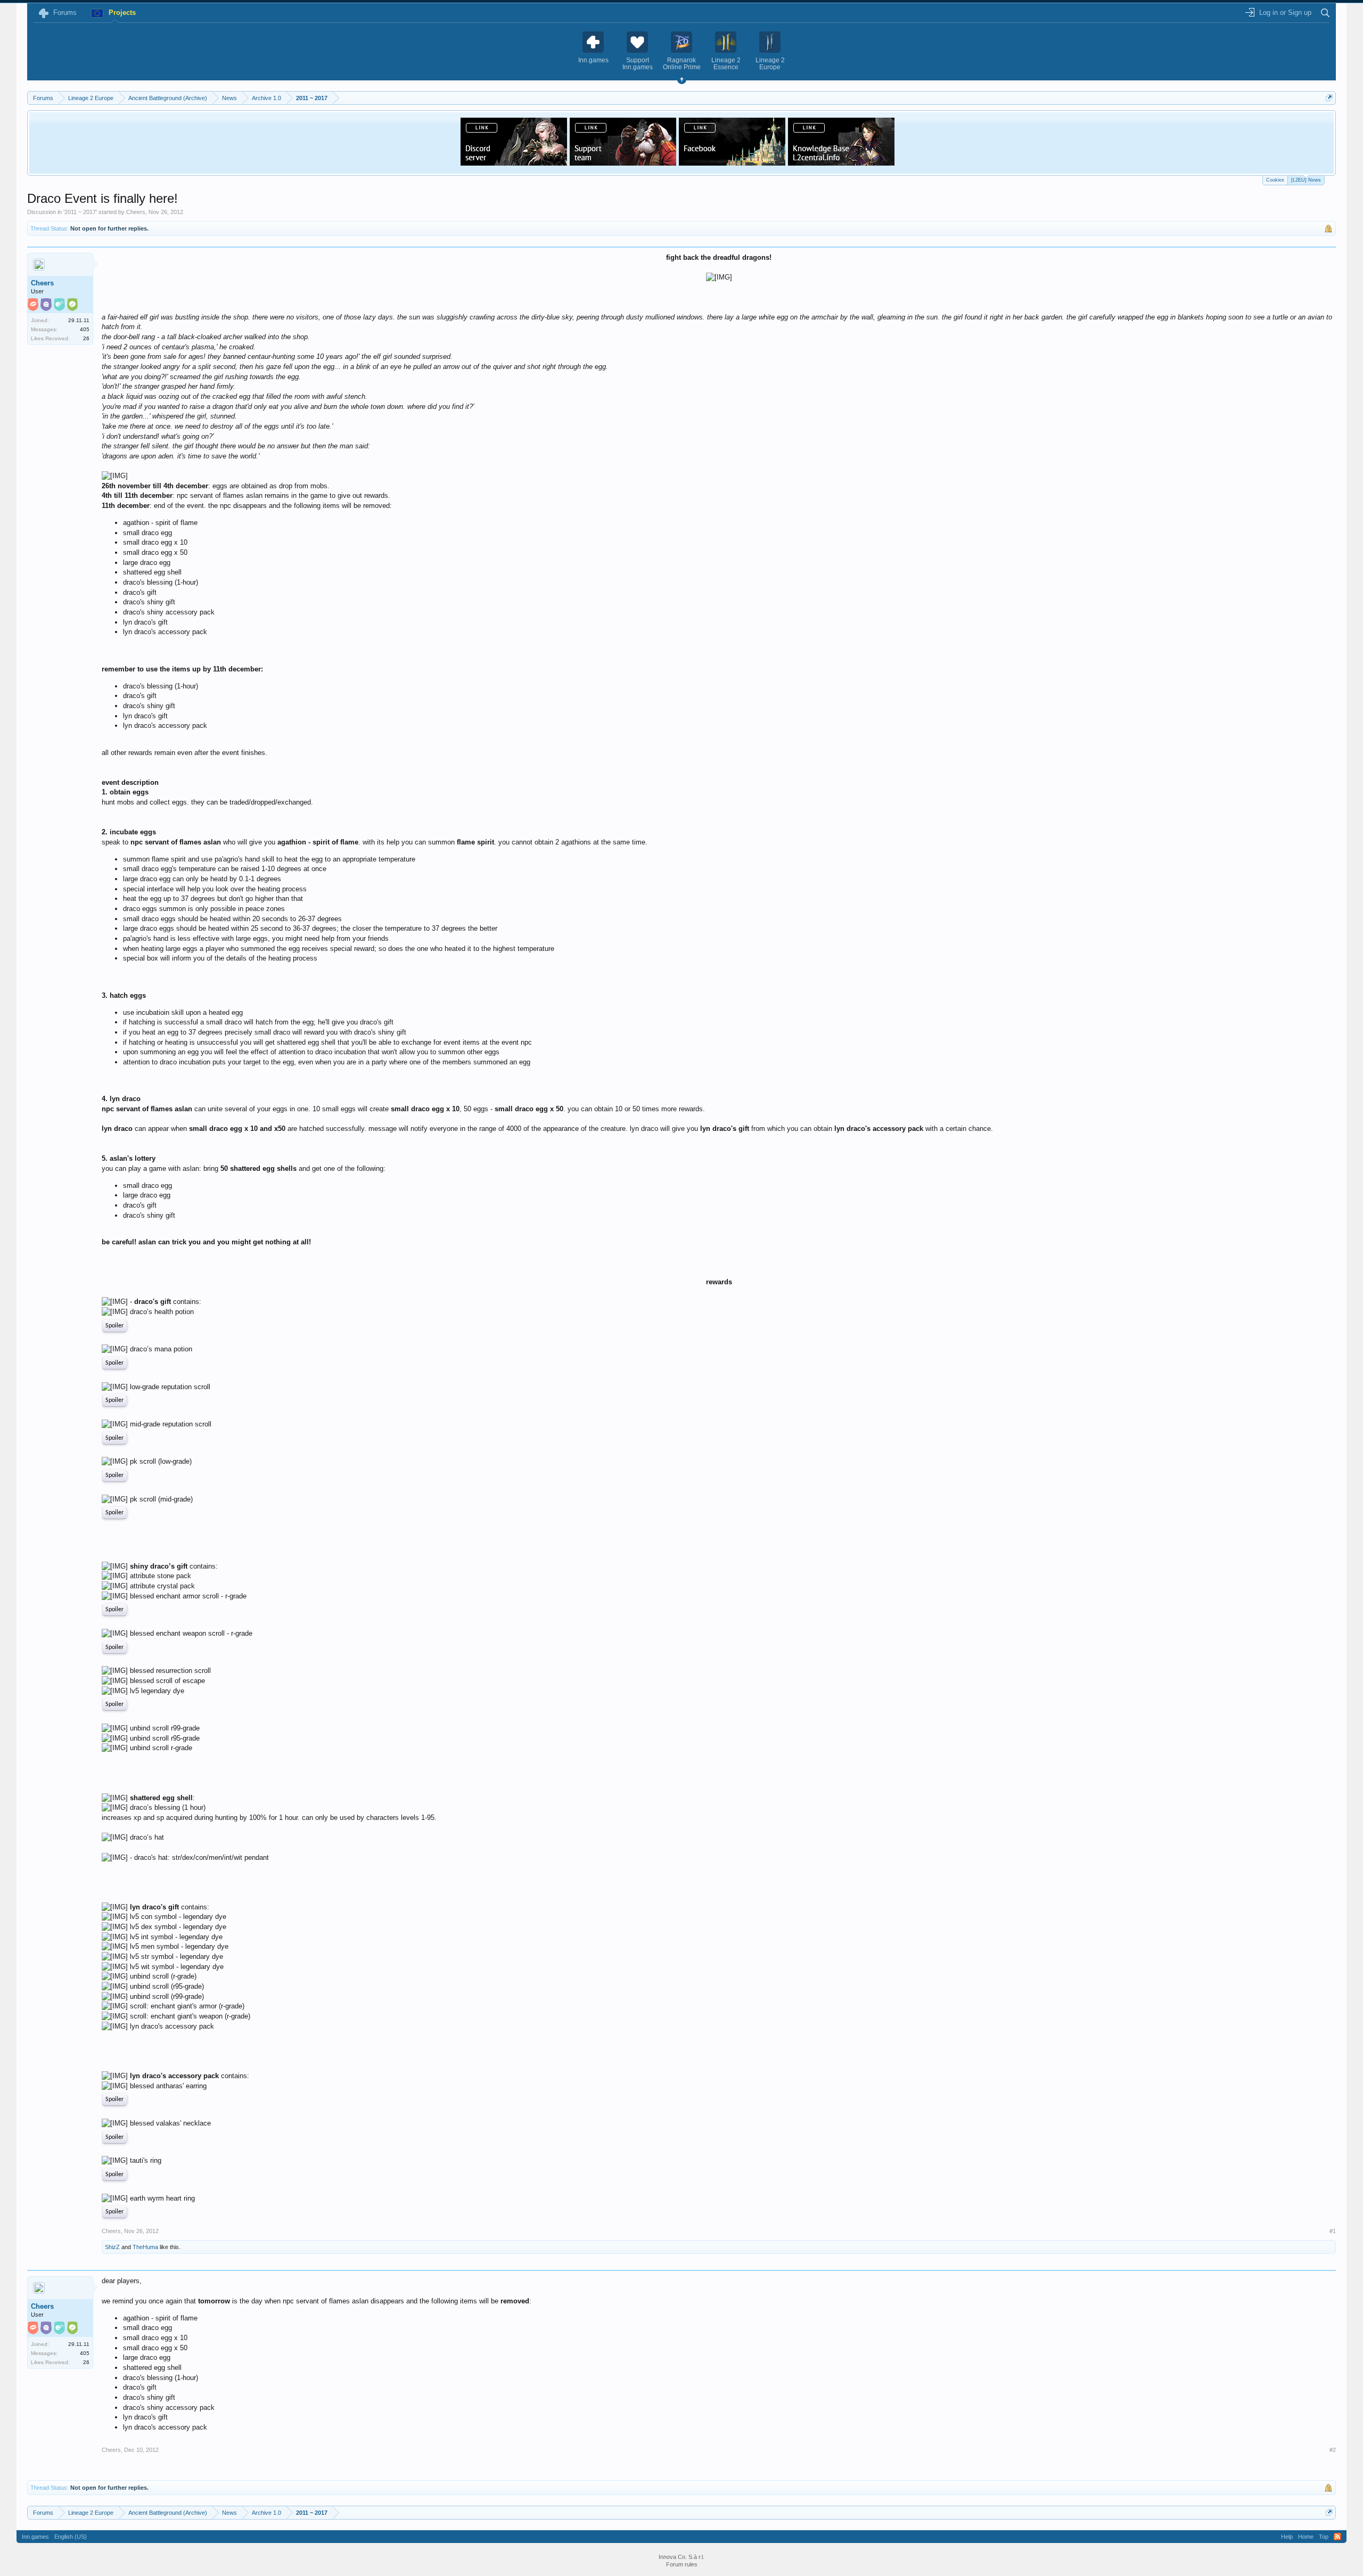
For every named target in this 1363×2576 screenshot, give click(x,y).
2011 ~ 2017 (80, 212)
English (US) (71, 2537)
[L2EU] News (1306, 180)
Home (1306, 2537)
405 (85, 329)
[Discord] (514, 162)
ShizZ (112, 2247)
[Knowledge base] (841, 162)
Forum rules (682, 2564)
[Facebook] (732, 162)
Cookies (1275, 180)
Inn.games (35, 2537)
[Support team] (623, 162)
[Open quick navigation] (1329, 98)
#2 (1333, 2450)
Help (1287, 2537)
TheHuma (145, 2247)
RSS (1337, 2537)
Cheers (136, 212)
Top (1324, 2537)
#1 (1333, 2231)
